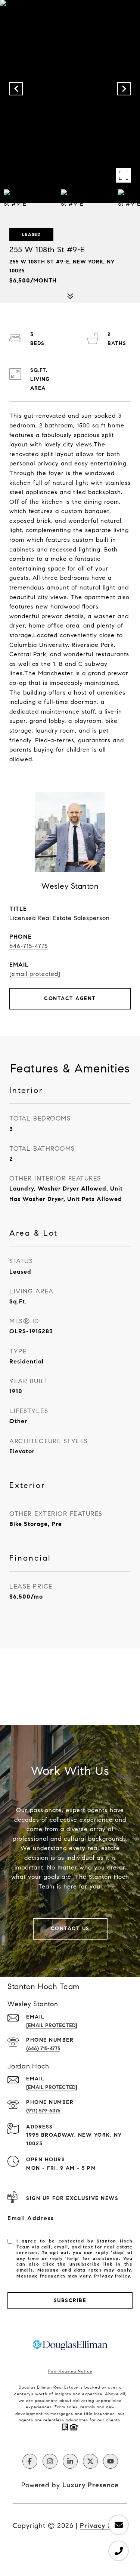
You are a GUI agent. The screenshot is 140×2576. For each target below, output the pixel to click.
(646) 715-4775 (43, 2049)
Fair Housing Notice (70, 2371)
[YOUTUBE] (111, 2461)
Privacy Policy (112, 2276)
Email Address (31, 2218)
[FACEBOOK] (30, 2461)
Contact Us (70, 1929)
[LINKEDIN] (70, 2461)
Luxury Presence (91, 2485)
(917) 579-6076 (43, 2111)
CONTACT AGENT (70, 998)
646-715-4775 (29, 946)
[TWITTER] (90, 2461)
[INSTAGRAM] (50, 2461)
